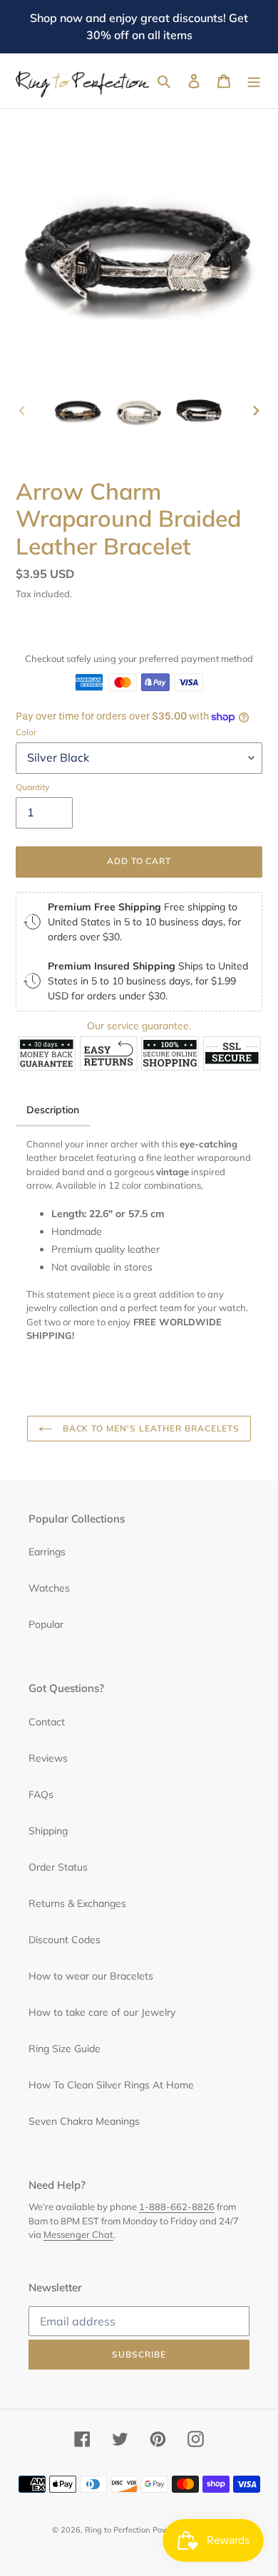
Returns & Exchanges (77, 1903)
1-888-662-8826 (177, 2207)
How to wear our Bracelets (91, 1976)
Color (26, 732)
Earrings (47, 1552)
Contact (47, 1722)
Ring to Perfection (117, 2530)
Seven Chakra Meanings (84, 2121)
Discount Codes (65, 1940)
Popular (46, 1624)
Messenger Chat (78, 2234)
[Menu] (254, 81)
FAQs (41, 1794)
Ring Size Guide (65, 2049)
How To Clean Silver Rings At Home (111, 2085)
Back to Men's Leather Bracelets (150, 1428)
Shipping (48, 1831)
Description (53, 1110)
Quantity (32, 787)
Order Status (58, 1867)
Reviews (48, 1758)
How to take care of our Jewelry (102, 2012)
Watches (49, 1588)
